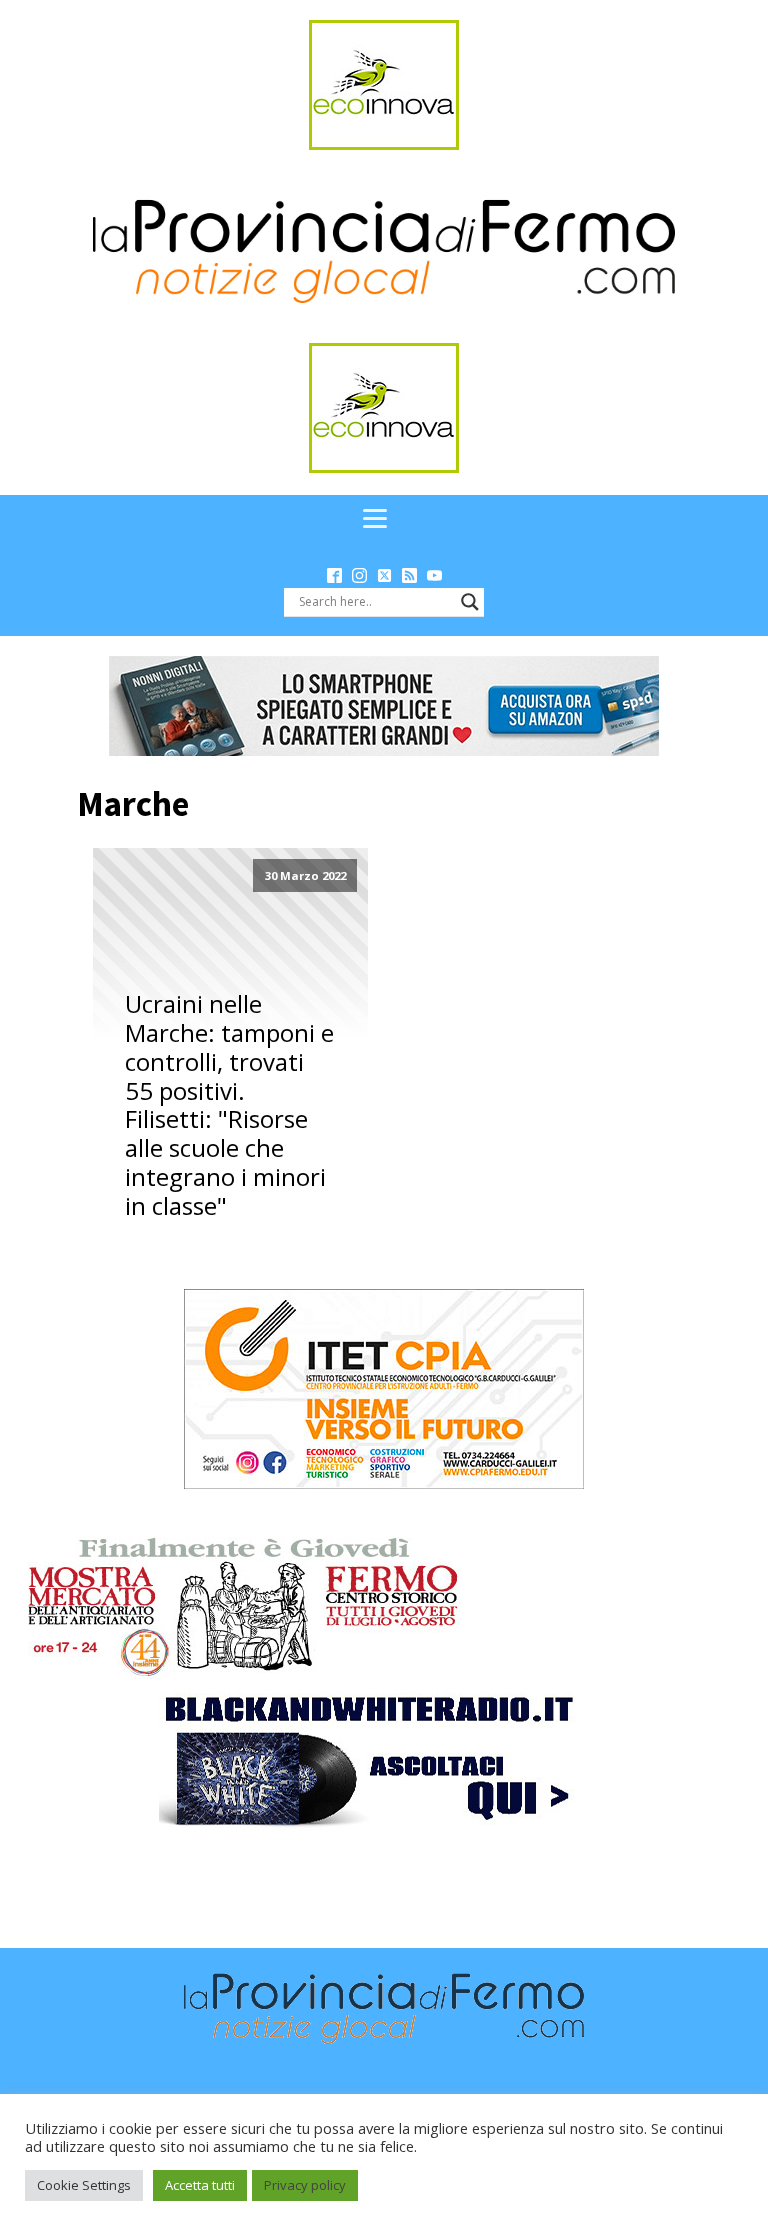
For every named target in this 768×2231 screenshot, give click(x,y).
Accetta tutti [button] (200, 2185)
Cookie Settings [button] (84, 2185)
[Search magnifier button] (470, 602)
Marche (133, 804)
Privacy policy (305, 2185)
